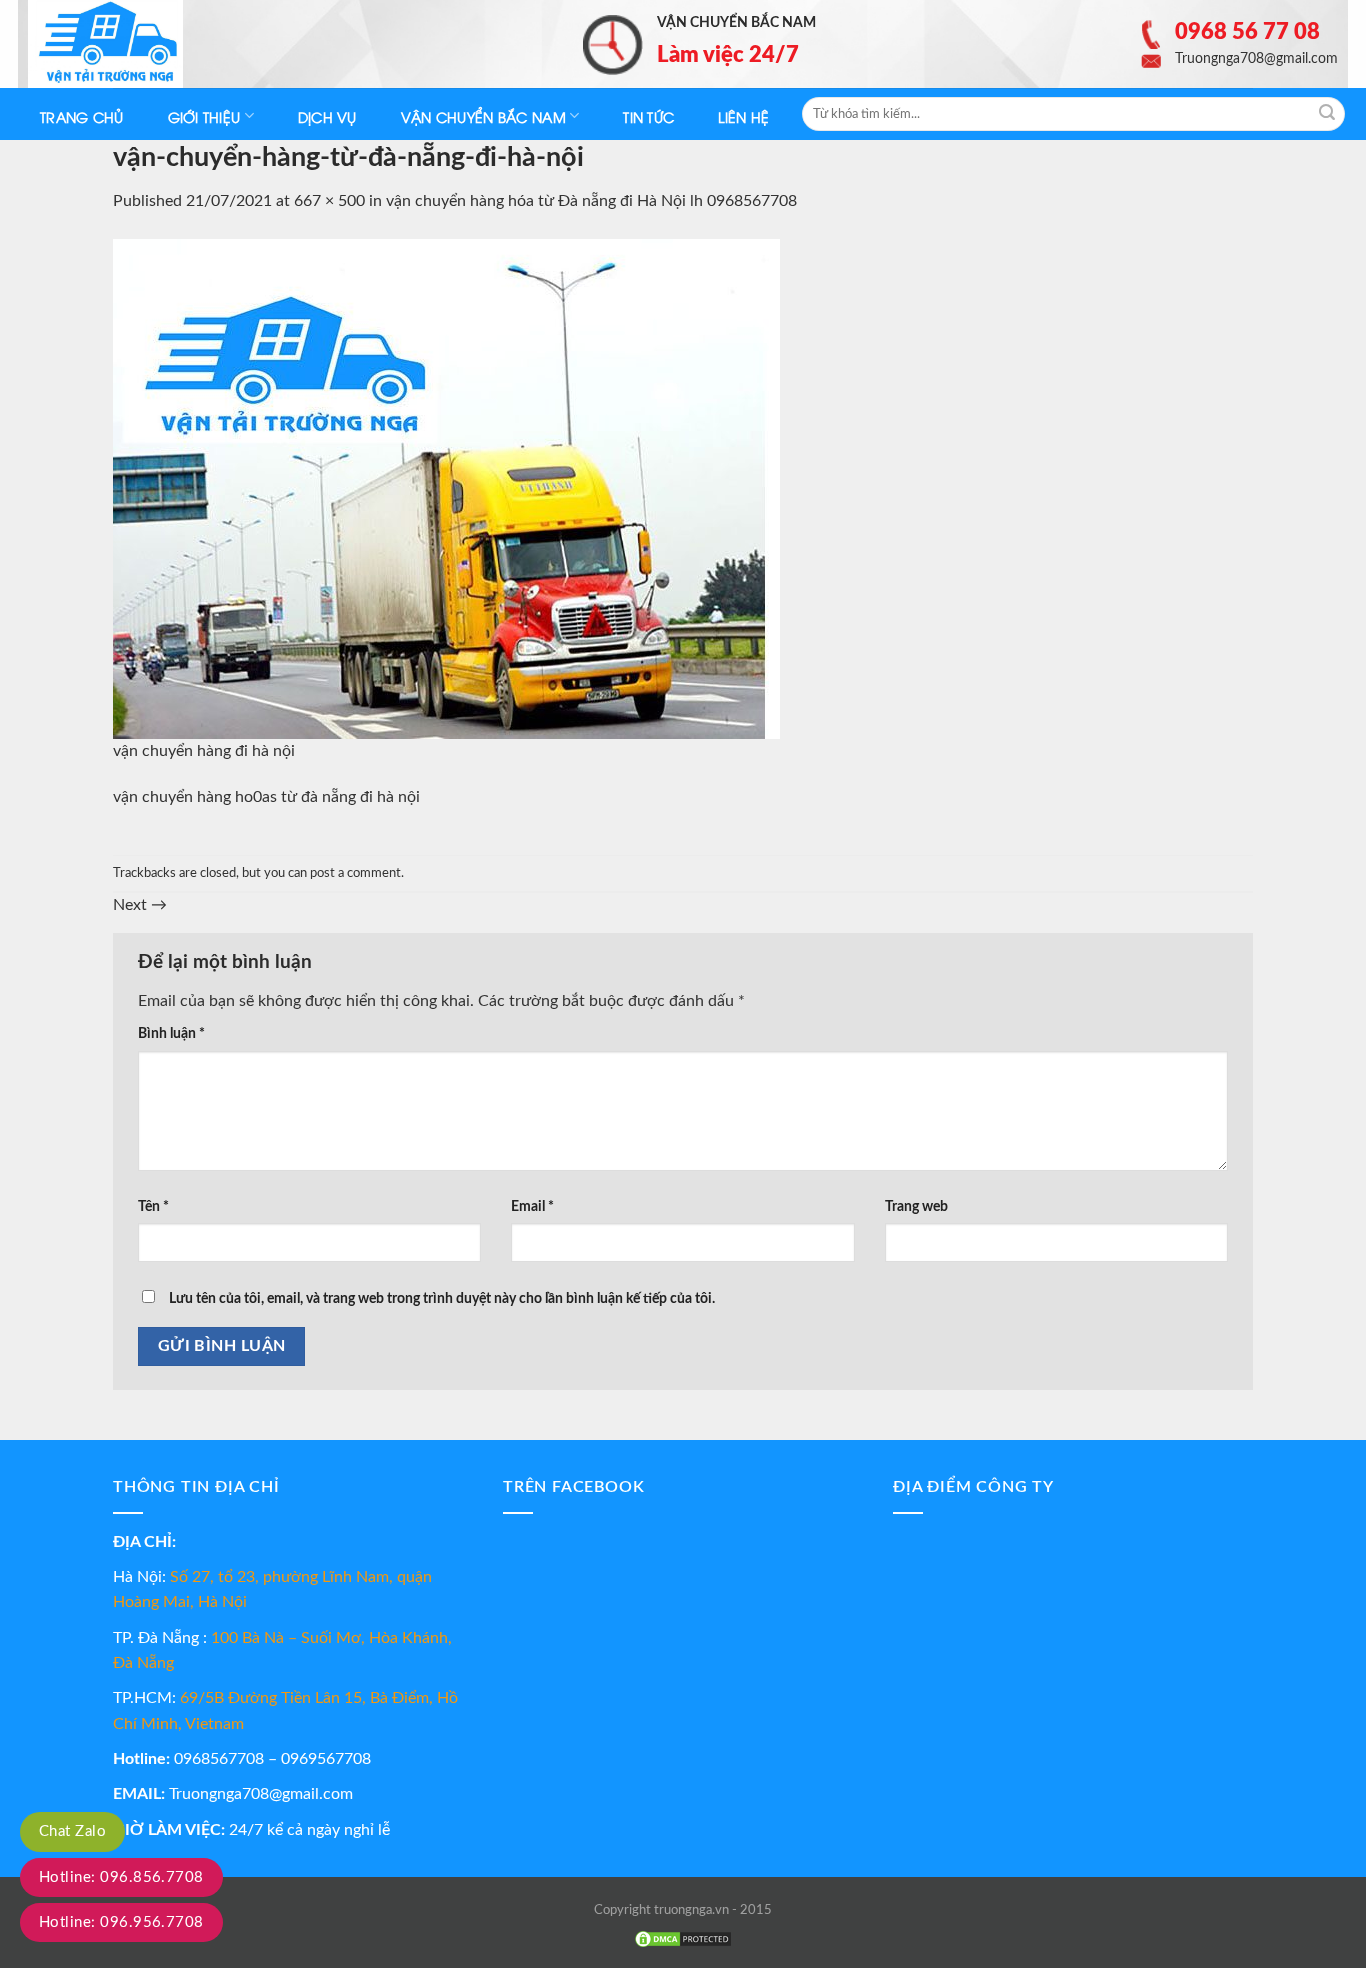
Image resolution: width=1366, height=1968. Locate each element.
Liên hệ (743, 116)
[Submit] (1327, 114)
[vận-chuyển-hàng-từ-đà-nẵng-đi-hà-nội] (446, 488)
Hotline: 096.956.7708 (121, 1922)
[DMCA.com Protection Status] (683, 1939)
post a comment (355, 873)
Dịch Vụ (327, 116)
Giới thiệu (204, 116)
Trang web (916, 1206)
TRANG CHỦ (82, 116)
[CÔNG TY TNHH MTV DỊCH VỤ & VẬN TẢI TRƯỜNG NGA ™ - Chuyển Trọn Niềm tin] (128, 44)
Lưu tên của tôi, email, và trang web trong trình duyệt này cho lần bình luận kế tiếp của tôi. (442, 1298)
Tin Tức (648, 116)
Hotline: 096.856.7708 (121, 1877)
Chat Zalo (72, 1831)
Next (140, 905)
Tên (153, 1206)
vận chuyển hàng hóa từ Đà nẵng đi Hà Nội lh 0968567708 (591, 201)
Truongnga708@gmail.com (261, 1794)
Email (532, 1206)
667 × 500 (329, 201)
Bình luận (171, 1033)
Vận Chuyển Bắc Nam (483, 116)
